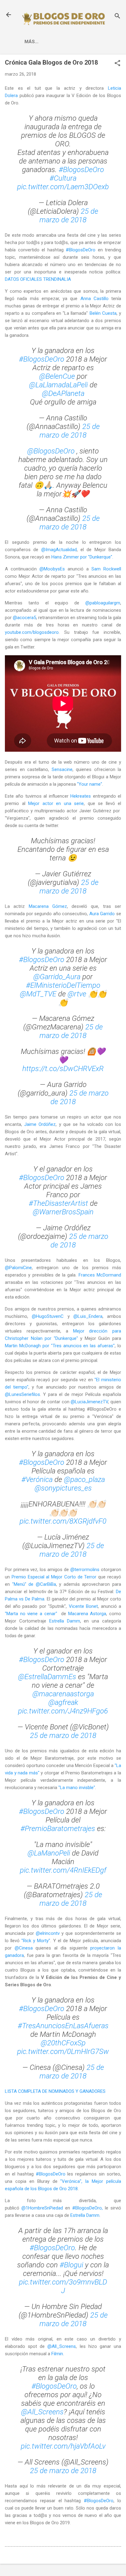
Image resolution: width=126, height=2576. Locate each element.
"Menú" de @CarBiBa (34, 1584)
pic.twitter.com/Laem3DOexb (63, 187)
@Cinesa (24, 1948)
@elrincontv (48, 1933)
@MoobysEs (52, 569)
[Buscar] (117, 17)
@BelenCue (57, 376)
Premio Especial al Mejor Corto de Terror (54, 1577)
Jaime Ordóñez (40, 1124)
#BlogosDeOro (81, 170)
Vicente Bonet (83, 1606)
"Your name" (90, 784)
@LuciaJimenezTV (89, 1402)
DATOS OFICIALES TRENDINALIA (38, 279)
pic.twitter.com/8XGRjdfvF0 (63, 1521)
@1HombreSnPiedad (42, 2208)
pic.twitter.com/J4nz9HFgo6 (63, 1711)
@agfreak (63, 1702)
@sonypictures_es (63, 1488)
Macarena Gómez (48, 906)
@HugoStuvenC (48, 1316)
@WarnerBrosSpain (63, 1212)
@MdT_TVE (38, 994)
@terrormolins (85, 1570)
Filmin (57, 2354)
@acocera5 (24, 618)
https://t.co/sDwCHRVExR (63, 1069)
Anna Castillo (94, 299)
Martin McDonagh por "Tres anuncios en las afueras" (60, 1346)
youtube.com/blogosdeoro (32, 632)
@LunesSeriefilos (22, 1394)
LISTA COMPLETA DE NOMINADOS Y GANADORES (55, 2091)
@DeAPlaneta (63, 393)
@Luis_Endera (88, 1316)
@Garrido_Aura (57, 977)
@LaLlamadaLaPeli (58, 385)
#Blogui (71, 2265)
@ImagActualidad (59, 550)
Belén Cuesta (103, 313)
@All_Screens (62, 2346)
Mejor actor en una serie (56, 803)
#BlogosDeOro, (87, 2208)
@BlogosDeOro (51, 451)
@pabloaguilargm (103, 603)
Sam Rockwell (106, 569)
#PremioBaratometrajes (58, 1829)
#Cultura (63, 178)
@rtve (77, 994)
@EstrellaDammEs (47, 1677)
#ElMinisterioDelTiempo (63, 985)
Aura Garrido (102, 914)
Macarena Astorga (87, 1614)
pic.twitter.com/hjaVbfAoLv (63, 2446)
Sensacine (62, 769)
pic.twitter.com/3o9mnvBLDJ (63, 2286)
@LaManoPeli (49, 1853)
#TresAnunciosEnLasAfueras (63, 2026)
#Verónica (37, 1480)
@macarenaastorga (63, 1694)
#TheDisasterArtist (58, 1203)
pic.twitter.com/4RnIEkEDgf (63, 1870)
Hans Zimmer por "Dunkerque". (82, 557)
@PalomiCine (18, 1268)
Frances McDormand (100, 1275)
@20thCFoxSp (63, 2043)
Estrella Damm (65, 1621)
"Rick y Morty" (36, 1941)
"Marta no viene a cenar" (31, 1614)
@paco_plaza (84, 1480)
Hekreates (81, 796)
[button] (117, 64)
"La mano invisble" (77, 1788)
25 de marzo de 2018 (69, 216)
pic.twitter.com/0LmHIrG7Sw (63, 2051)
